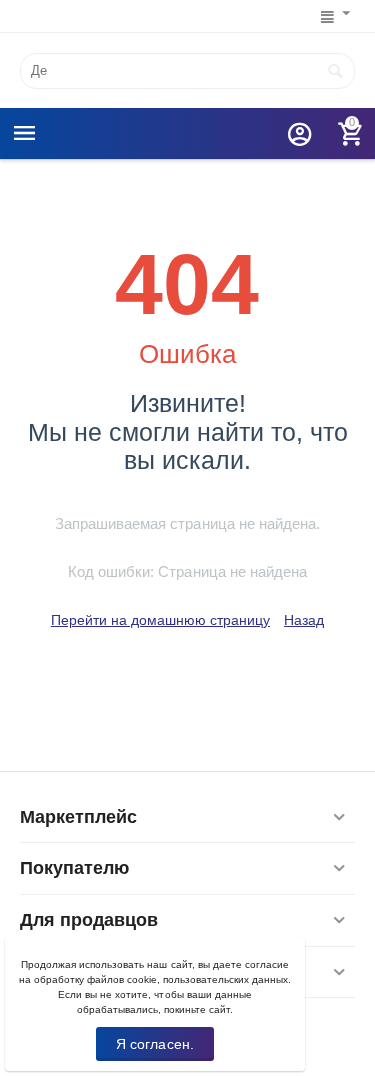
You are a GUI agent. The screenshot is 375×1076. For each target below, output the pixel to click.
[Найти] (335, 71)
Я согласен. (154, 1044)
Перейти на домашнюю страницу (160, 620)
